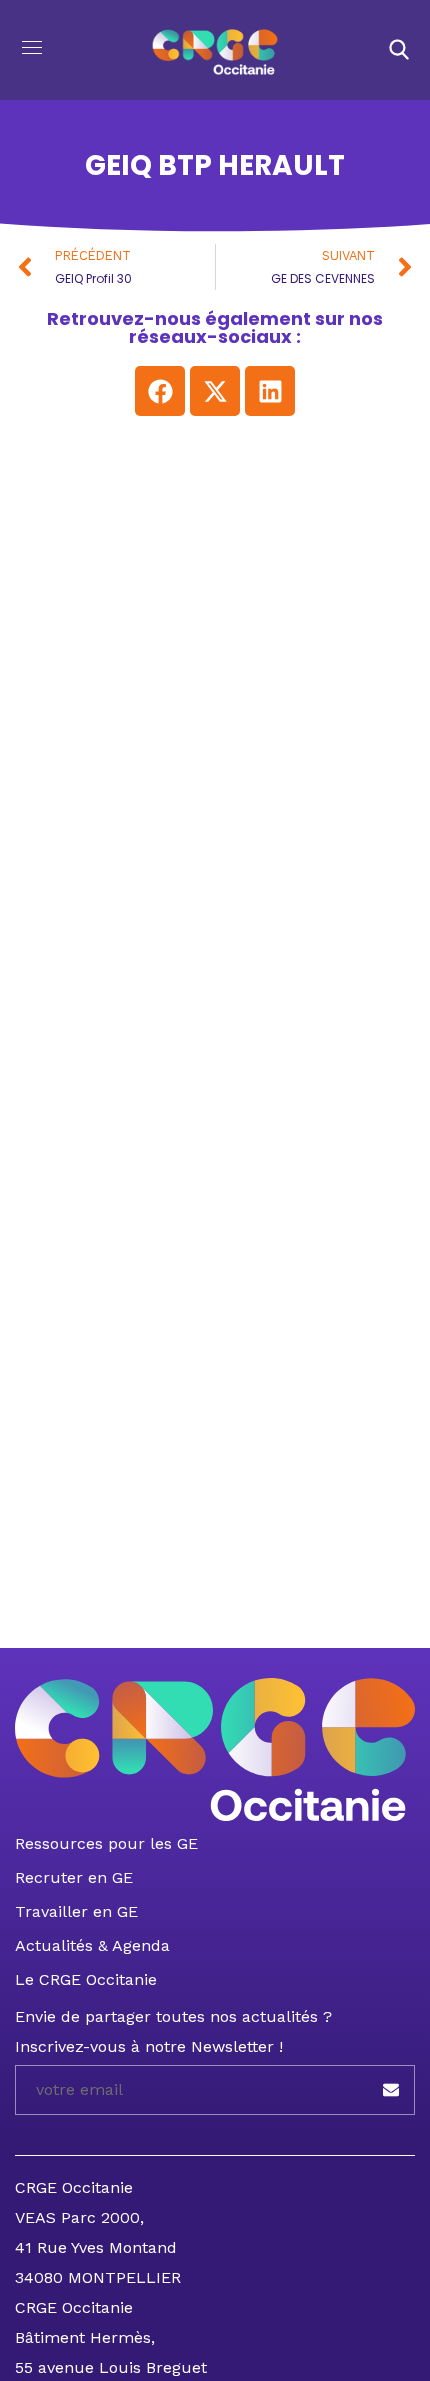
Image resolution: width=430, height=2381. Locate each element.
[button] (399, 50)
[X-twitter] (215, 391)
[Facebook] (160, 391)
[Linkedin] (270, 391)
